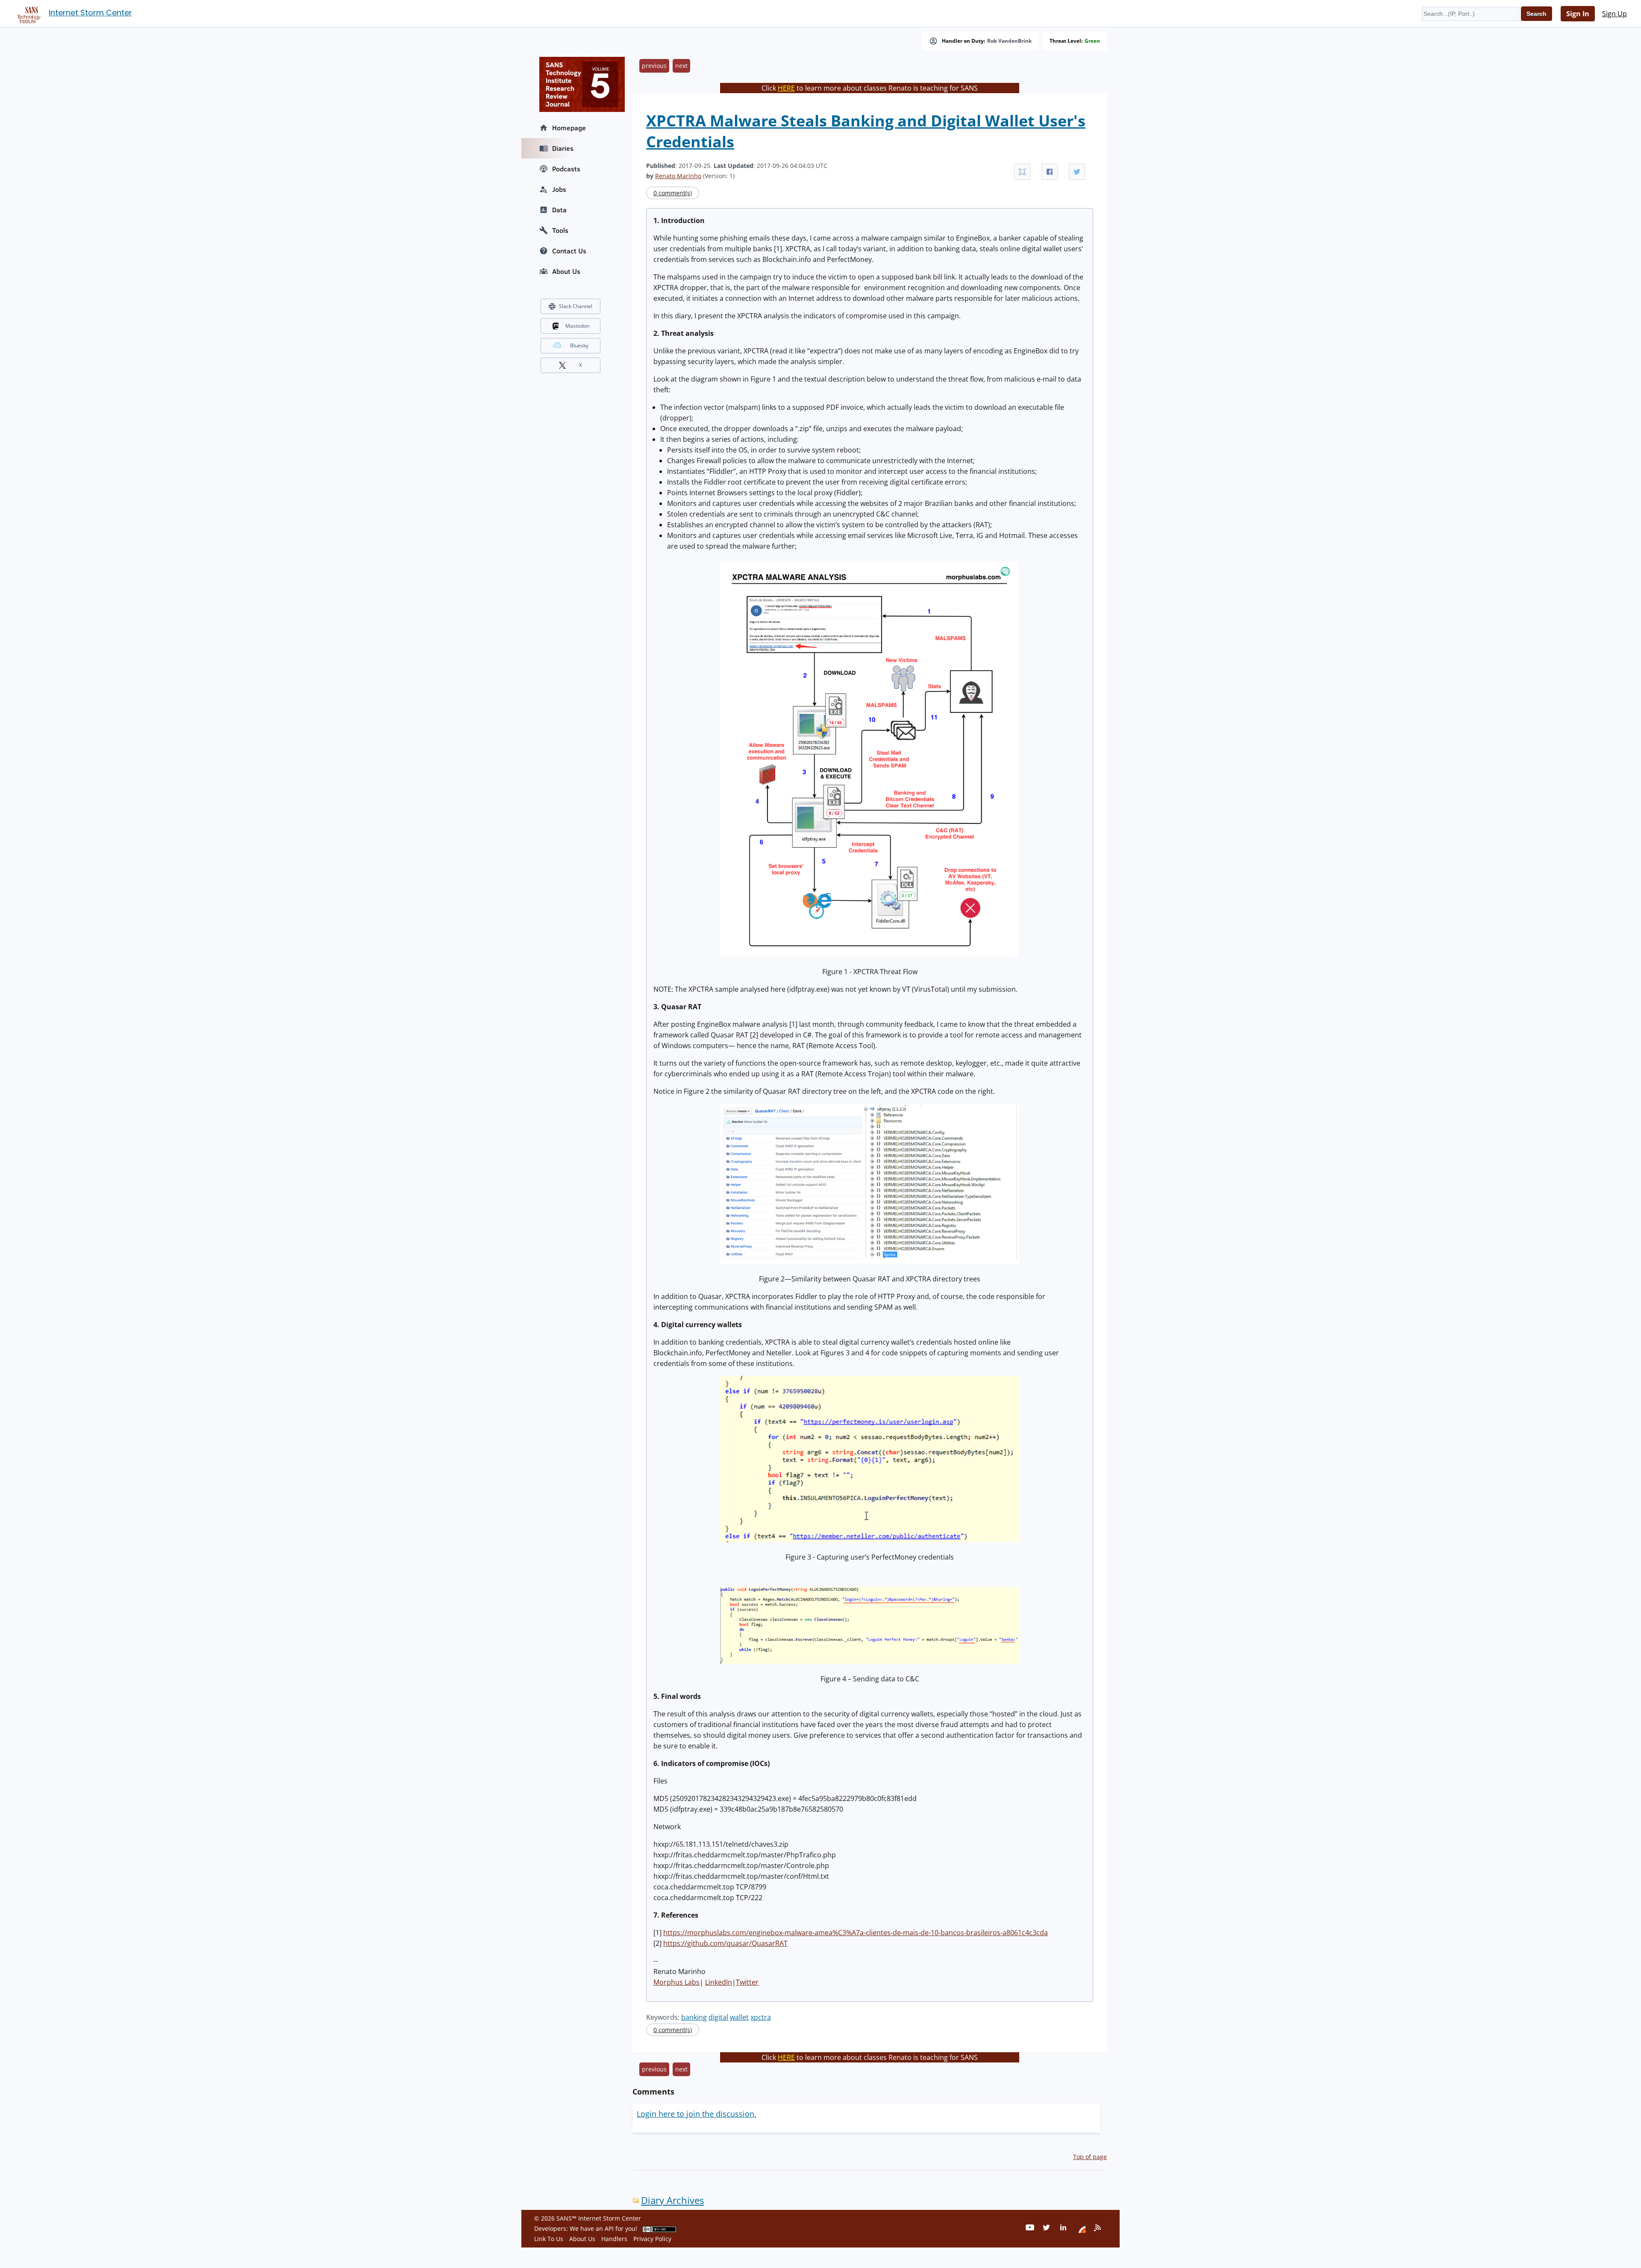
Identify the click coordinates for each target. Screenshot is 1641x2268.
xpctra (761, 2017)
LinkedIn (719, 1982)
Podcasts (566, 169)
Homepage (569, 128)
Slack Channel (576, 306)
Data (559, 210)
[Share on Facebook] (1050, 172)
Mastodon (577, 326)
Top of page (1090, 2157)
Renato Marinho (678, 176)
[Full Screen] (1022, 172)
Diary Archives (672, 2200)
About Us (566, 271)
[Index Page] (27, 13)
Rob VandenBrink (1009, 41)
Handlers (614, 2239)
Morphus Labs (676, 1982)
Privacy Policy (652, 2239)
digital (718, 2017)
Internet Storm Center (90, 13)
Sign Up (1615, 14)
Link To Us (549, 2239)
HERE (786, 88)
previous (654, 66)
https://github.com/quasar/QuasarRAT (725, 1943)
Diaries (563, 148)
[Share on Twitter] (1077, 172)
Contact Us (569, 251)
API (609, 2228)
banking (694, 2017)
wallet (739, 2017)
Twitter (747, 1982)
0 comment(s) (673, 193)
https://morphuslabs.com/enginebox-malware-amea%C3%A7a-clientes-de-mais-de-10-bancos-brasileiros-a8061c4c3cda (856, 1933)
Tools (560, 230)
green (1092, 41)
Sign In (1578, 14)
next (681, 66)
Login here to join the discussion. (697, 2114)
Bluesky (579, 345)
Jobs (559, 189)
